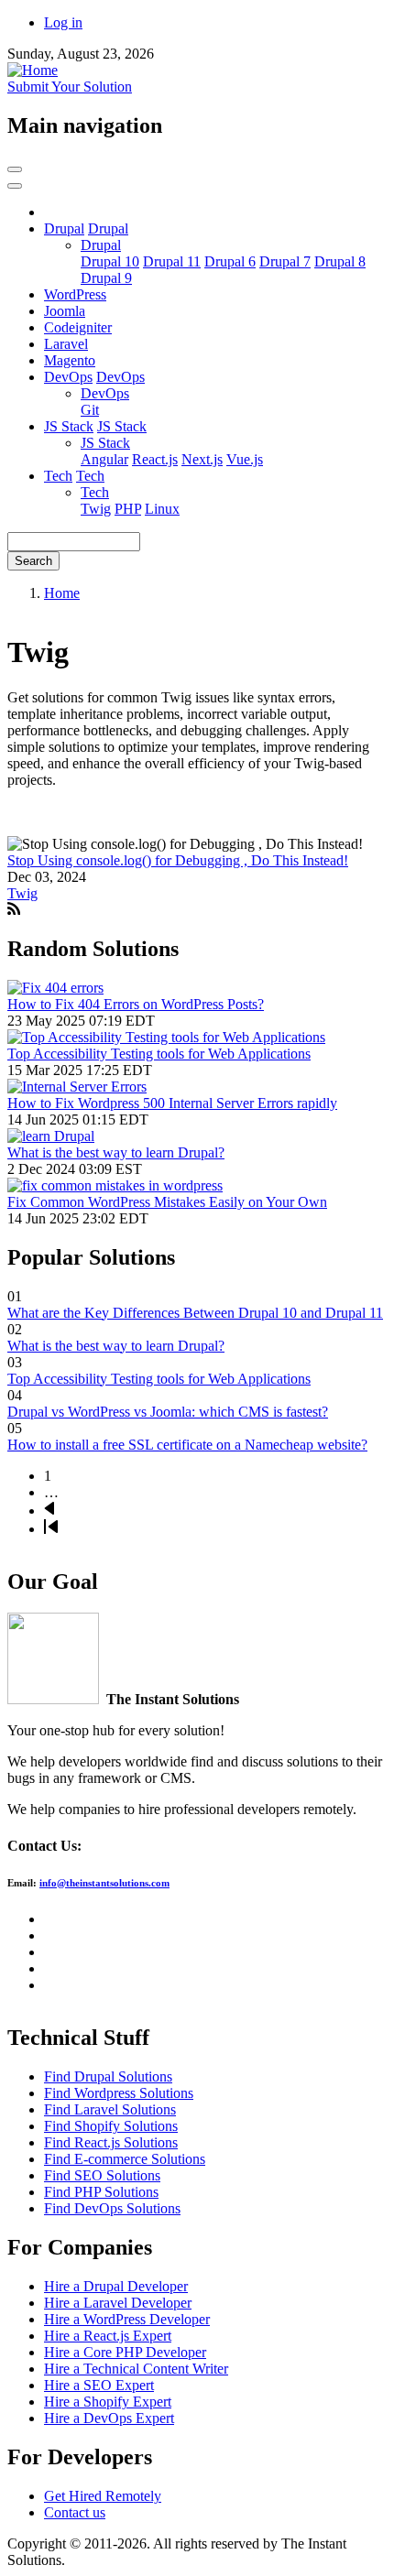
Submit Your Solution (70, 87)
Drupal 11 (172, 261)
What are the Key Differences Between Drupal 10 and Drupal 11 (195, 1313)
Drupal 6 (230, 261)
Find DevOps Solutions (112, 2208)
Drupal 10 (110, 261)
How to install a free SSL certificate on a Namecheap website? (187, 1445)
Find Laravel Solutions (110, 2109)
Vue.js (245, 459)
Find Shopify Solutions (111, 2126)
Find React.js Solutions (111, 2142)
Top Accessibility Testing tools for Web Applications (159, 1054)
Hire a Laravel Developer (118, 2303)
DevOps (68, 377)
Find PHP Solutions (101, 2192)
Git (90, 410)
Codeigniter (78, 327)
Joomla (65, 311)
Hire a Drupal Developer (116, 2286)
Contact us (75, 2512)
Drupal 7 (285, 261)
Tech (58, 476)
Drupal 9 (106, 278)
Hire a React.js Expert (108, 2336)
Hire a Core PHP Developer (125, 2352)
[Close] (15, 186)
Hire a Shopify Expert (108, 2402)
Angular (104, 459)
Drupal (64, 228)
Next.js (202, 459)
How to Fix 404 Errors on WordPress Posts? (136, 1004)
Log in (63, 22)
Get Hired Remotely (103, 2496)
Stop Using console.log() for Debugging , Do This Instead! (178, 860)
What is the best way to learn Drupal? (116, 1152)
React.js (155, 459)
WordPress (75, 294)
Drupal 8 (340, 261)
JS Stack (69, 426)
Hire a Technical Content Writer (136, 2369)
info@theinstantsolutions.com (104, 1883)
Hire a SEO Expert (99, 2385)
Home (62, 593)
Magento (70, 360)
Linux (162, 509)
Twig (96, 509)
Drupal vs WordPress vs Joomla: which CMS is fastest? (168, 1412)
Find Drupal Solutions (108, 2076)
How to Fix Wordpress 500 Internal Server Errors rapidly (172, 1103)
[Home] (33, 70)
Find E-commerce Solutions (125, 2159)
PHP (128, 509)
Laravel (66, 344)
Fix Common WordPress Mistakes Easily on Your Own (167, 1202)
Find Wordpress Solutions (119, 2093)
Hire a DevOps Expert (109, 2418)
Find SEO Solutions (102, 2175)
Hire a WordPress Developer (127, 2319)
